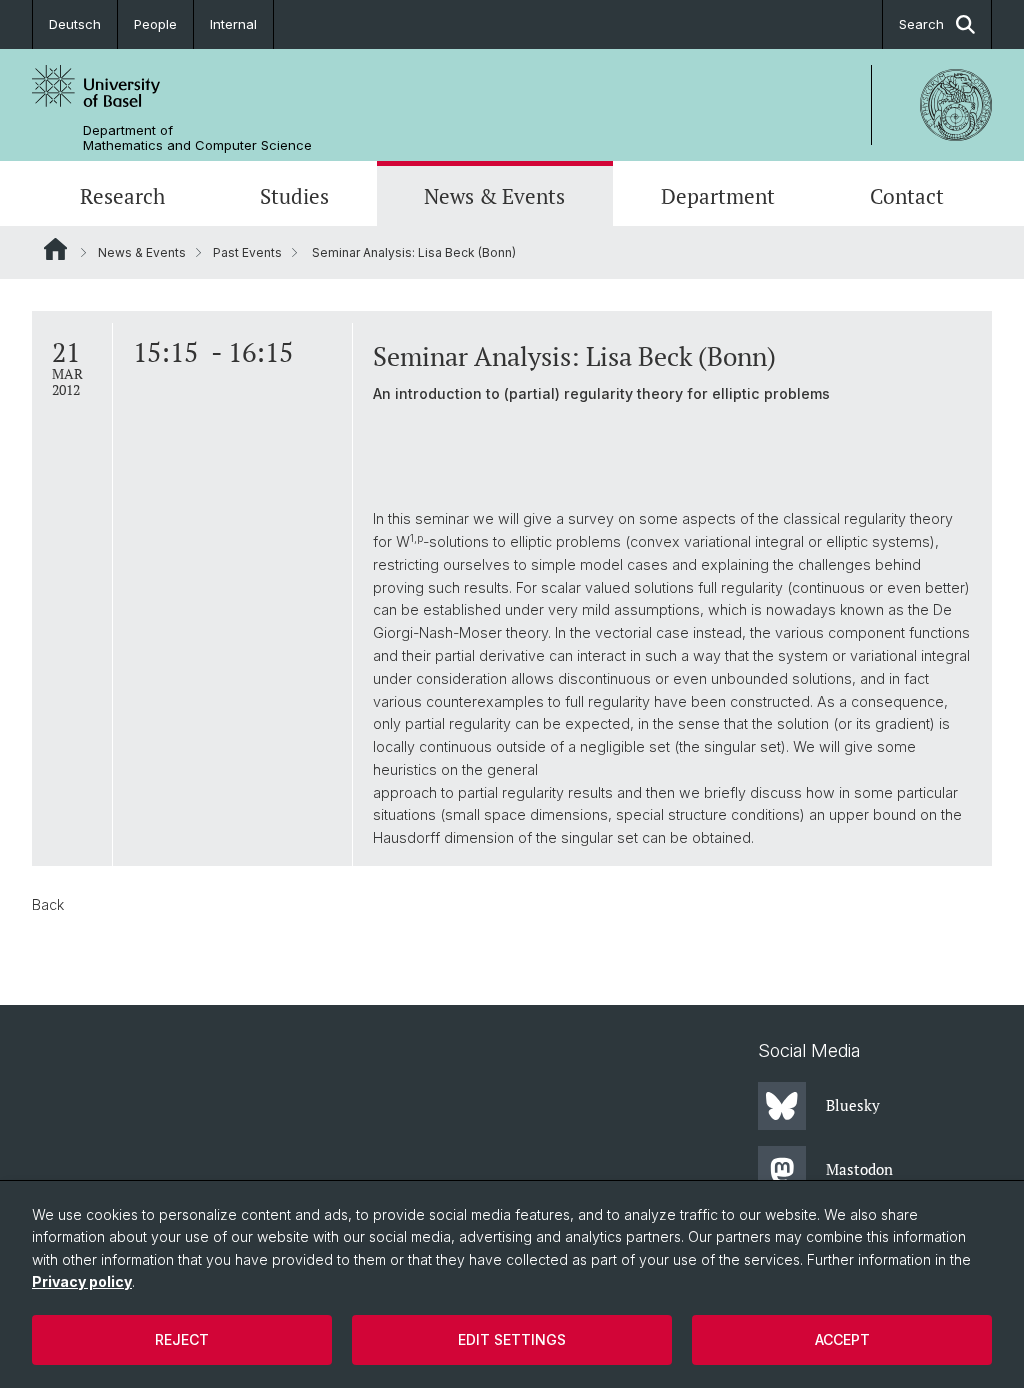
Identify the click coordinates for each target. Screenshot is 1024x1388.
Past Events (247, 252)
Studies (294, 196)
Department (718, 196)
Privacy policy (82, 1281)
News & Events (494, 196)
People (155, 24)
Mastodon (859, 1169)
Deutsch (75, 24)
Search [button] (921, 24)
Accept (842, 1339)
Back (48, 904)
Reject (182, 1339)
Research (122, 196)
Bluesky (853, 1105)
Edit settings (512, 1339)
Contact (907, 196)
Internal (233, 24)
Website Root (55, 249)
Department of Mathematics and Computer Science (197, 138)
